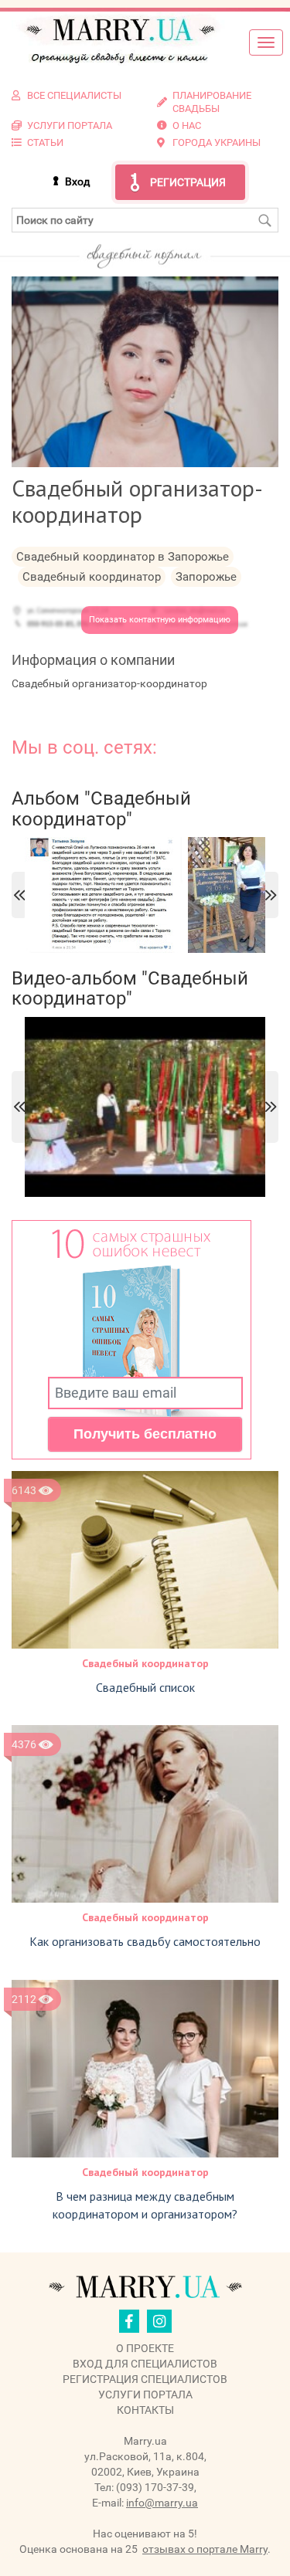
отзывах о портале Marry (205, 2549)
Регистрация (188, 182)
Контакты (145, 2410)
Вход (77, 181)
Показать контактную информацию (160, 620)
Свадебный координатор (145, 1663)
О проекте (145, 2348)
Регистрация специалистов (145, 2379)
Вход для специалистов (145, 2364)
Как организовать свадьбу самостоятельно (145, 1941)
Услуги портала (145, 2395)
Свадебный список (145, 1687)
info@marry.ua (162, 2503)
